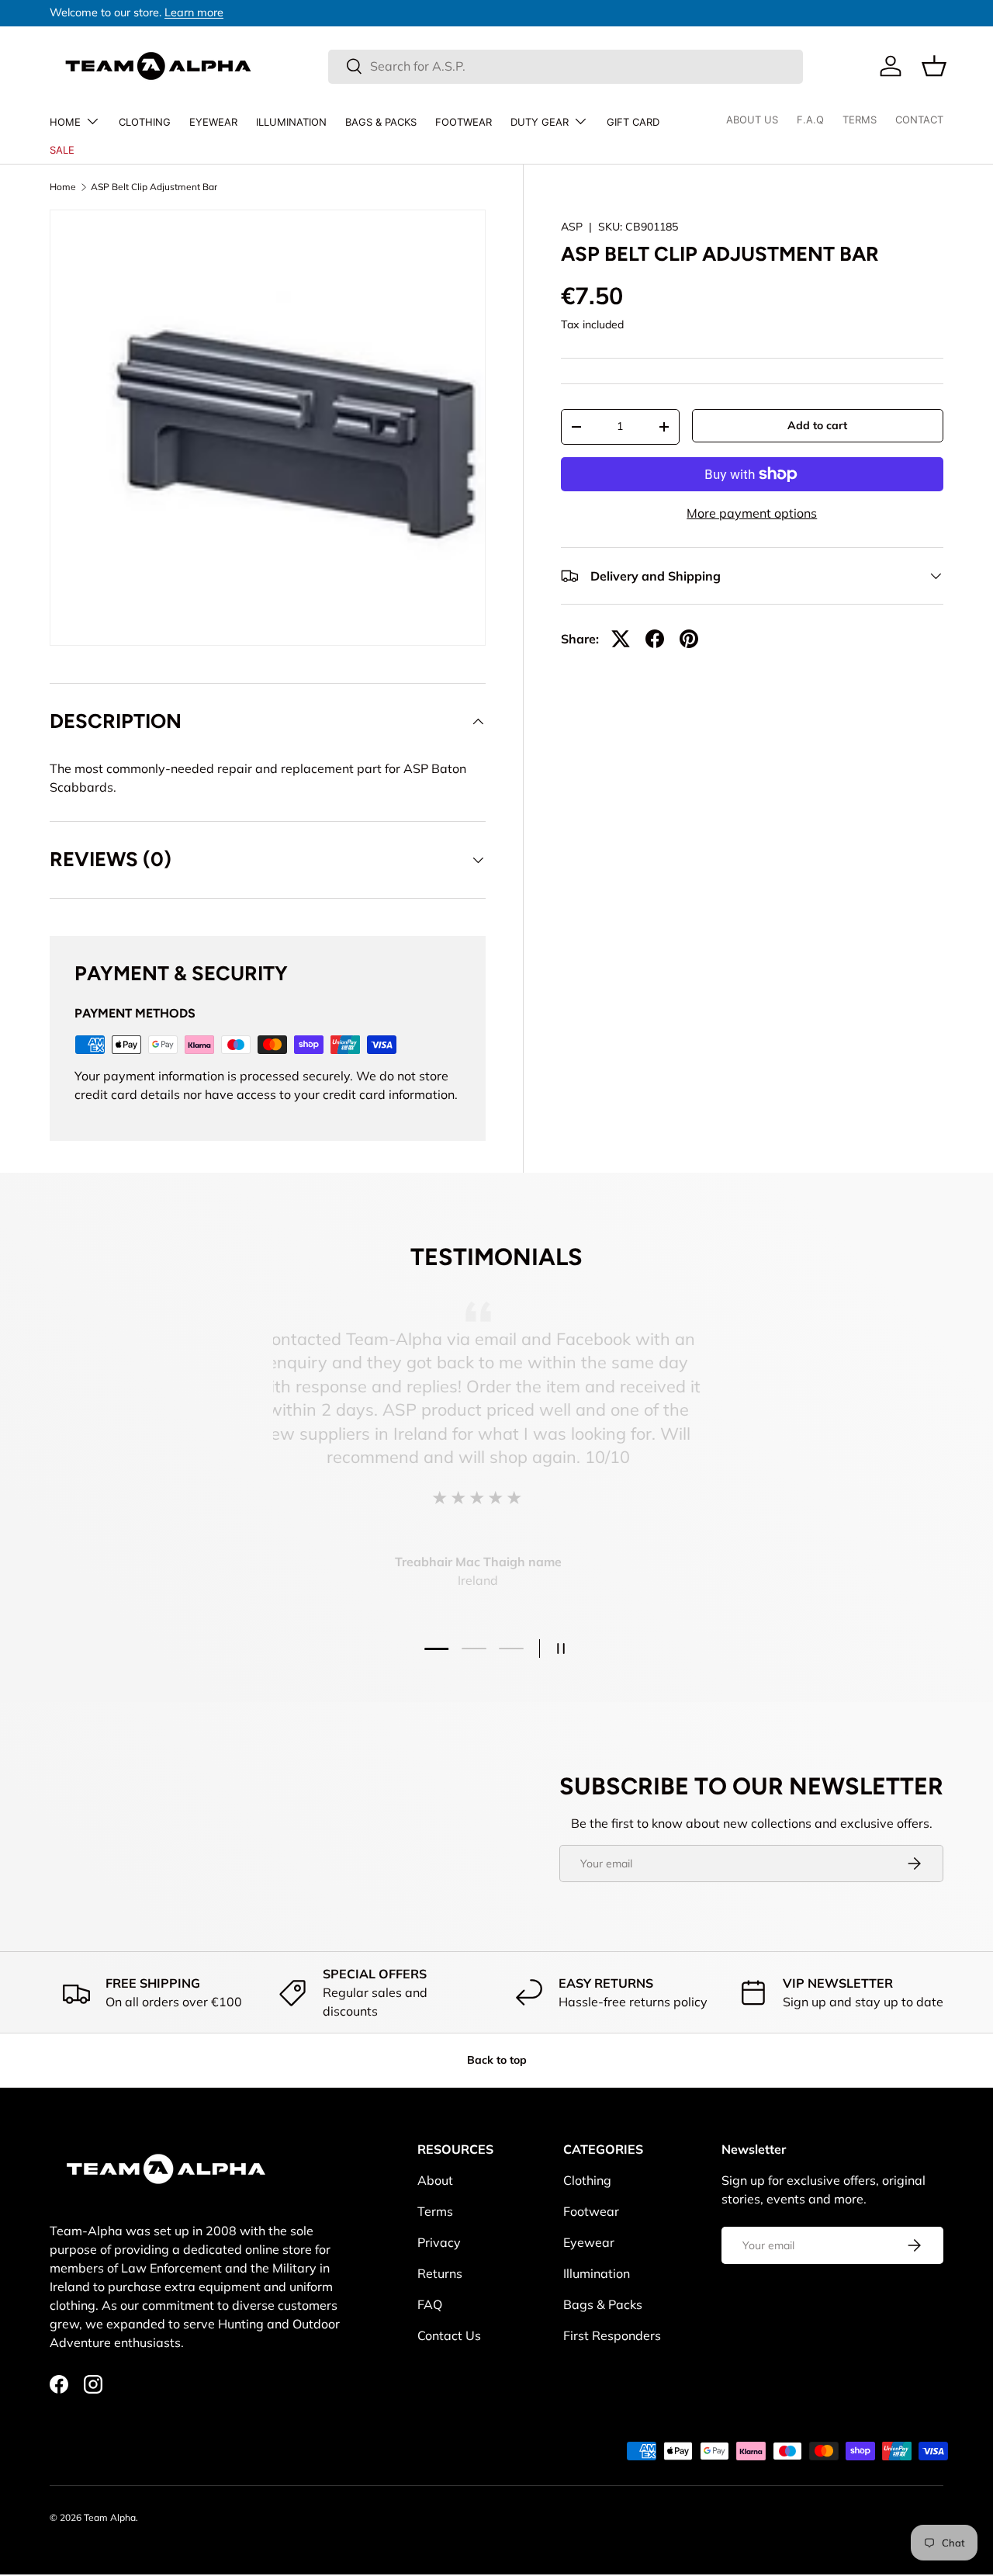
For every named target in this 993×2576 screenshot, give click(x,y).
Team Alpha (110, 2517)
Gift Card (633, 122)
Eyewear (213, 122)
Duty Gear (540, 122)
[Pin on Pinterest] (689, 639)
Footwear (464, 122)
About (435, 2180)
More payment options (752, 513)
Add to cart (817, 425)
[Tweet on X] (621, 639)
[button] (934, 66)
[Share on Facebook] (655, 639)
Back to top (497, 2060)
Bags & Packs (381, 122)
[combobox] (566, 66)
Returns (440, 2273)
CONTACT (919, 120)
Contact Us (449, 2335)
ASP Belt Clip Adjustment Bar (154, 187)
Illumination (291, 122)
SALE (62, 150)
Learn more (194, 12)
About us (752, 120)
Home (65, 122)
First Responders (612, 2335)
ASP (572, 227)
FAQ (430, 2304)
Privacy (439, 2242)
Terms (435, 2211)
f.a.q (810, 120)
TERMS (860, 120)
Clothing (145, 122)
